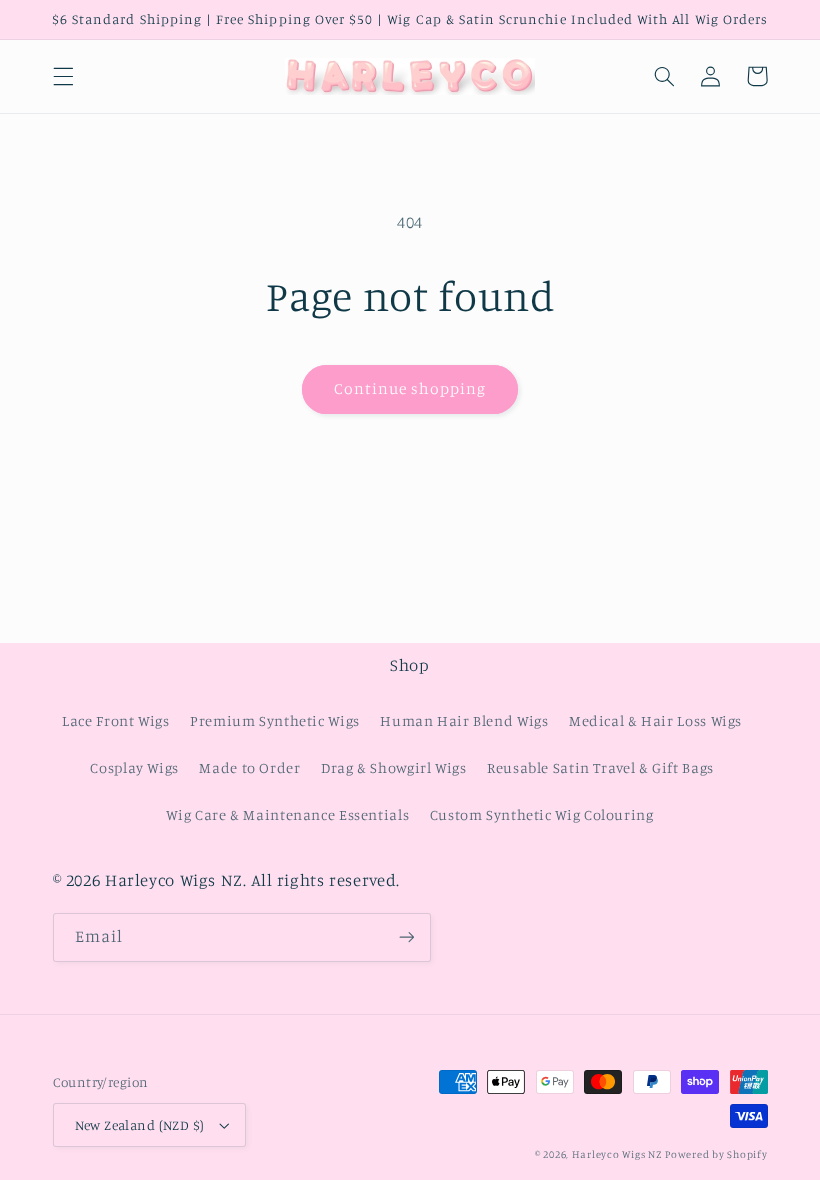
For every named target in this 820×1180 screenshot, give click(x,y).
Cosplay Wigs (134, 767)
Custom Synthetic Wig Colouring (542, 814)
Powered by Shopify (716, 1154)
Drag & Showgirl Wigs (394, 767)
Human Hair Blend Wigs (464, 720)
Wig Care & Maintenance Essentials (287, 814)
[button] (63, 76)
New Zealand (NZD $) (140, 1125)
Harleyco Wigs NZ (617, 1154)
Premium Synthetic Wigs (275, 720)
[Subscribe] (406, 937)
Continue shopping (410, 388)
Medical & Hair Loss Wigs (655, 720)
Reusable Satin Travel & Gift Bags (600, 767)
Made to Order (249, 767)
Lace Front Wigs (115, 720)
